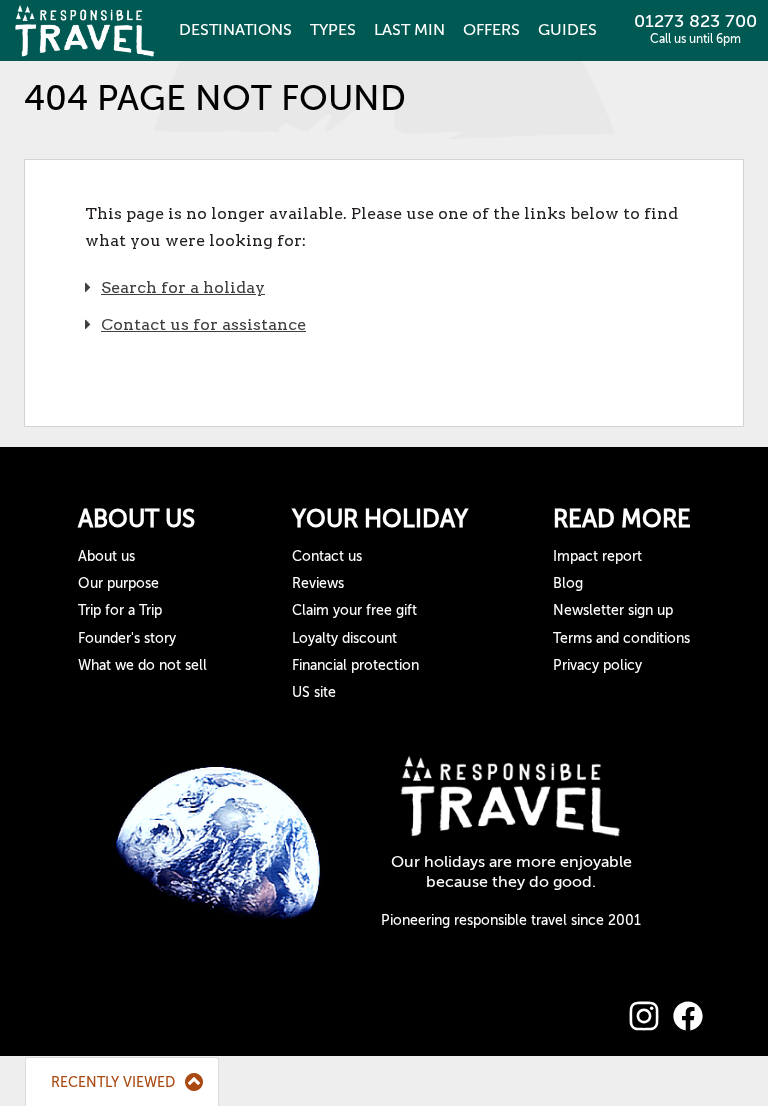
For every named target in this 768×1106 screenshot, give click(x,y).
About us (106, 556)
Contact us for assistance (203, 324)
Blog (568, 583)
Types (333, 30)
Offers (491, 30)
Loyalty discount (344, 638)
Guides (567, 30)
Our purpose (118, 583)
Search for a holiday (183, 287)
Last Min (409, 30)
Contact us (327, 556)
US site (314, 692)
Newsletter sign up (613, 610)
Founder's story (127, 638)
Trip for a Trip (120, 610)
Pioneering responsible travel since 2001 (511, 920)
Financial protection (355, 665)
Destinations (235, 30)
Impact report (597, 556)
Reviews (318, 583)
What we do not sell (142, 665)
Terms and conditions (621, 638)
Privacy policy (597, 665)
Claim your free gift (354, 610)
